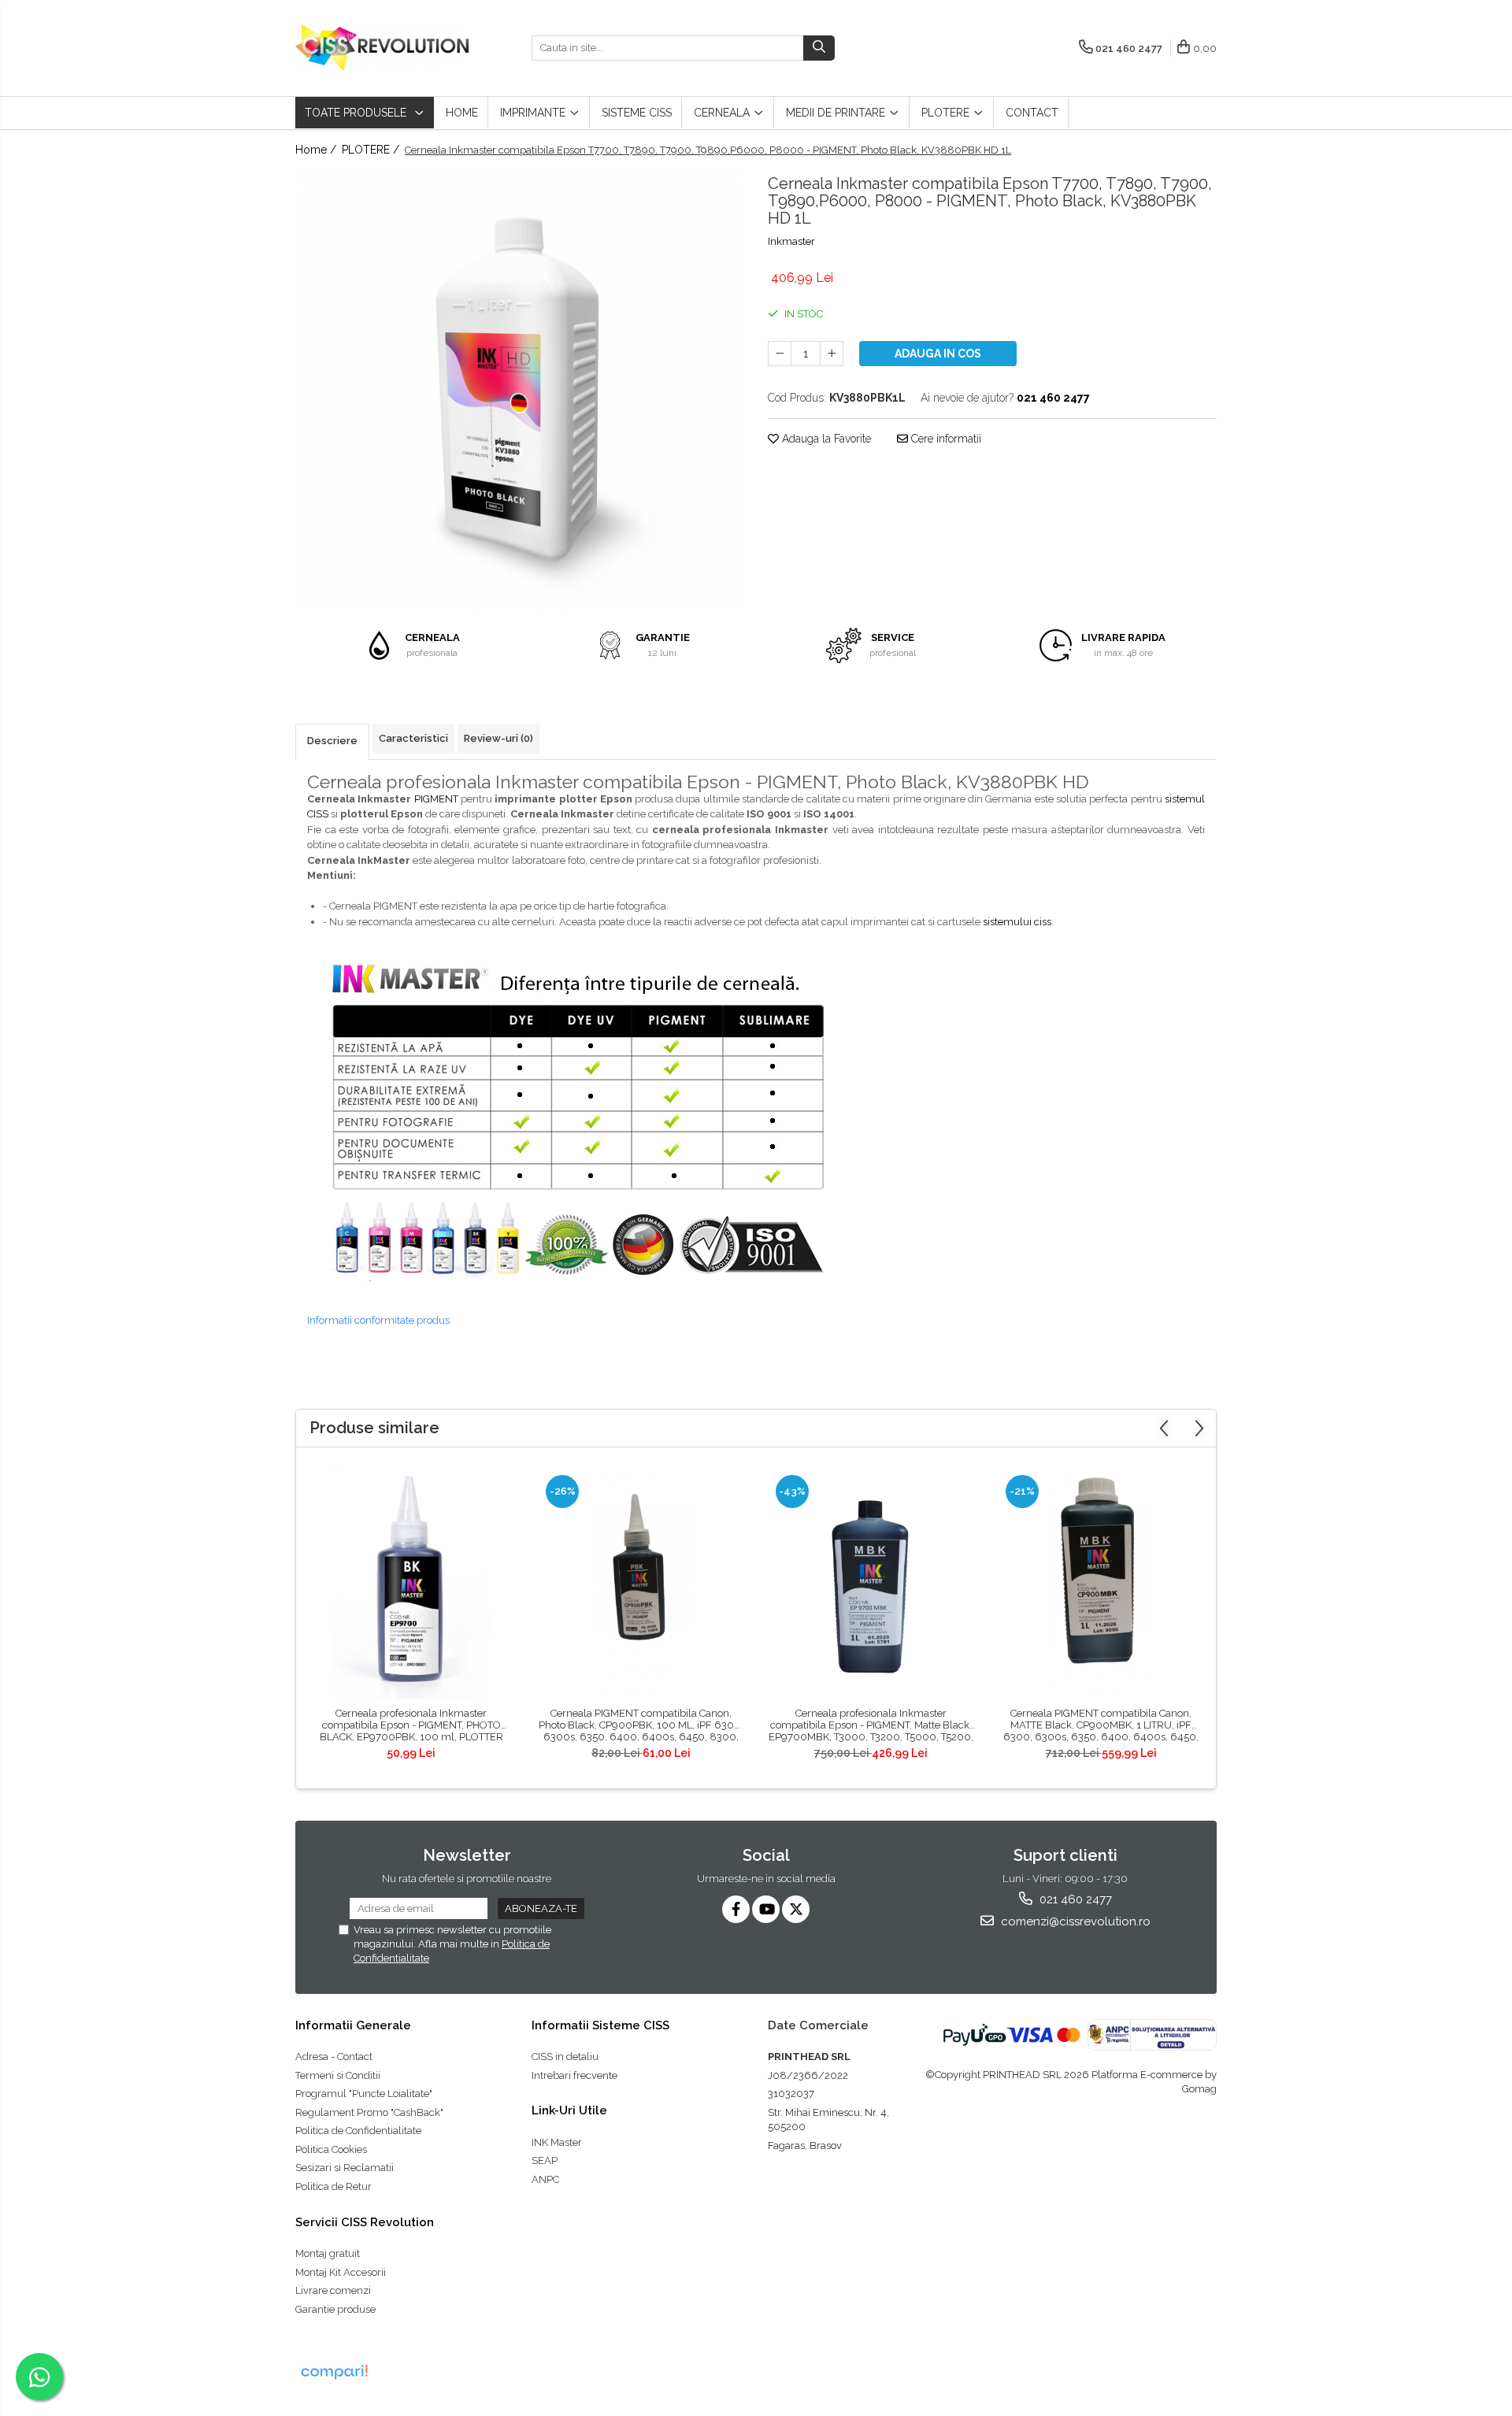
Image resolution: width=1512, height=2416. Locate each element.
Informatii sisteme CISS (600, 2025)
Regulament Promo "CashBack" (369, 2112)
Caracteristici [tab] (413, 738)
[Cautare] (819, 48)
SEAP (545, 2160)
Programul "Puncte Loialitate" (364, 2094)
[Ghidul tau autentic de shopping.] (334, 2372)
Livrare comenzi (333, 2290)
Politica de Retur (334, 2186)
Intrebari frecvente (574, 2075)
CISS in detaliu (565, 2057)
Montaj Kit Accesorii (341, 2272)
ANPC (545, 2179)
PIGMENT (436, 799)
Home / (317, 150)
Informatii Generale (353, 2025)
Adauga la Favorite (825, 439)
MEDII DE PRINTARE (837, 113)
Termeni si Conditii (338, 2075)
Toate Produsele (357, 113)
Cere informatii (945, 439)
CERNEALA (723, 113)
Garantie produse (335, 2309)
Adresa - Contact (334, 2057)
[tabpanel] (520, 390)
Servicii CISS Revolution (365, 2222)
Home (462, 113)
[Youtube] (766, 1909)
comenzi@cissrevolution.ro (1074, 1921)
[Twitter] (796, 1909)
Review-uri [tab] (498, 738)
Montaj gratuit (328, 2253)
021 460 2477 (1074, 1899)
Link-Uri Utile (569, 2110)
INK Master (557, 2142)
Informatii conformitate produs (378, 1320)
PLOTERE (947, 113)
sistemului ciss (1017, 922)
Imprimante (534, 113)
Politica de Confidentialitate (358, 2131)
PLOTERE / (372, 150)
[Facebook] (736, 1909)
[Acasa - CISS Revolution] (382, 48)
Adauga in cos (938, 354)
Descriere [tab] (332, 741)
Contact (1032, 113)
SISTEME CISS (637, 113)
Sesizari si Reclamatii (345, 2168)
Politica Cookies (331, 2149)
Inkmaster (791, 241)
